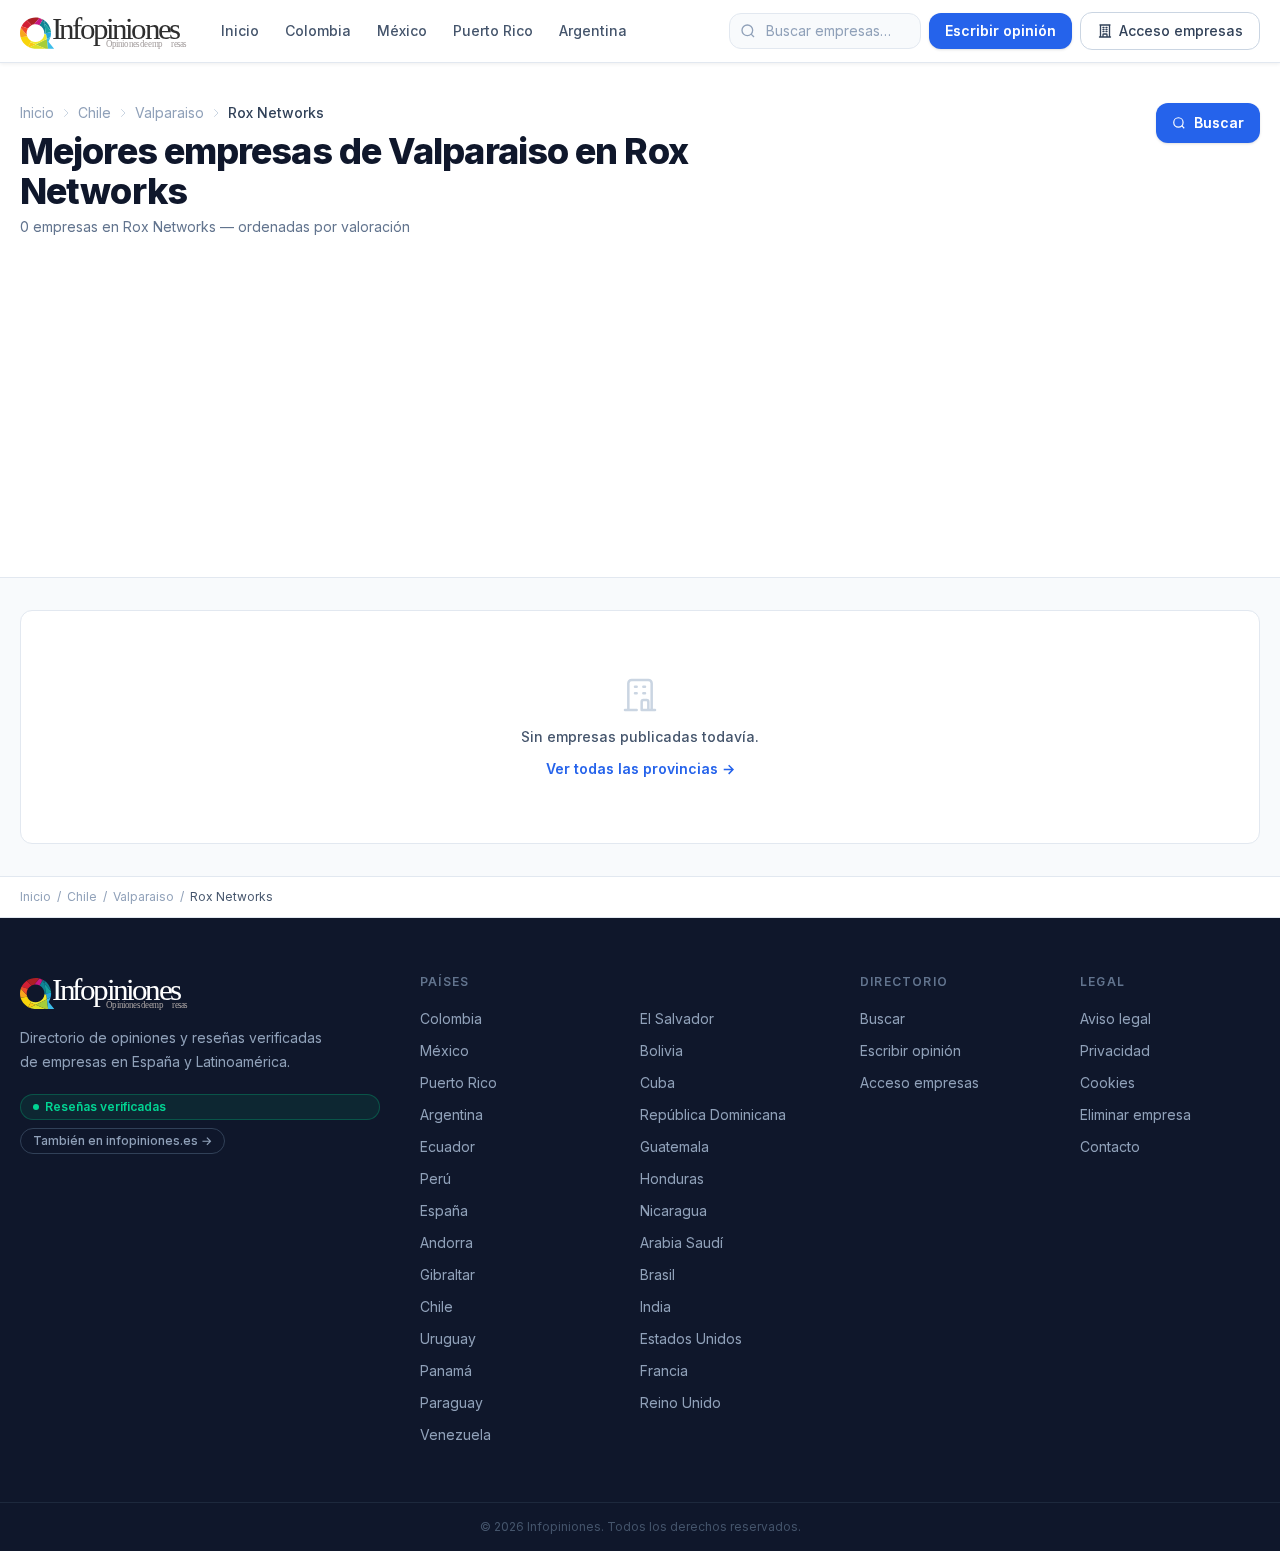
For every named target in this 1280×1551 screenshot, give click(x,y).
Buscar (1219, 122)
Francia (664, 1370)
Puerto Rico (493, 30)
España (444, 1210)
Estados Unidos (691, 1338)
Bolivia (661, 1050)
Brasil (657, 1274)
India (655, 1306)
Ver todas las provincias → (640, 768)
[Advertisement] (640, 427)
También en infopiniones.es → (122, 1140)
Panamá (446, 1370)
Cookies (1107, 1082)
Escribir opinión (1000, 30)
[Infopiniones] (106, 31)
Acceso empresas (1181, 30)
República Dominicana (713, 1114)
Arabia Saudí (681, 1242)
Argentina (593, 30)
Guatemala (674, 1146)
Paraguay (451, 1402)
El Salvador (677, 1018)
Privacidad (1115, 1050)
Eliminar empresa (1135, 1114)
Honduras (672, 1178)
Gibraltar (447, 1274)
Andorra (446, 1242)
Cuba (657, 1082)
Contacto (1110, 1146)
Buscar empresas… (828, 30)
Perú (435, 1178)
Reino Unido (680, 1402)
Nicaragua (673, 1210)
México (402, 30)
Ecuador (447, 1146)
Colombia (318, 30)
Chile (94, 112)
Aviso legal (1115, 1018)
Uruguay (448, 1338)
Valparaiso (169, 112)
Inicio (240, 30)
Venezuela (455, 1434)
